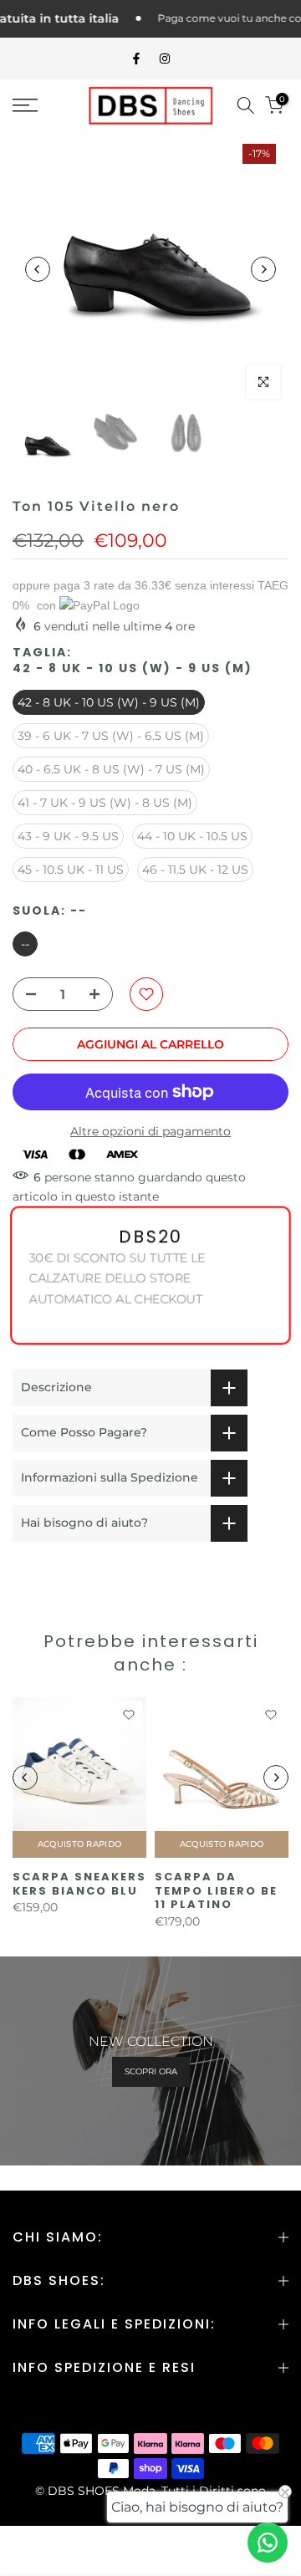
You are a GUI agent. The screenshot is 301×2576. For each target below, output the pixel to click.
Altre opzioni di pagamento (150, 1131)
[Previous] (38, 269)
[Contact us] (268, 2543)
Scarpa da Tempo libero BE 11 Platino (216, 1890)
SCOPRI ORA (151, 2071)
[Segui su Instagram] (165, 59)
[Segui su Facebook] (136, 59)
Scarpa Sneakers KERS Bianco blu (79, 1884)
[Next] (263, 269)
